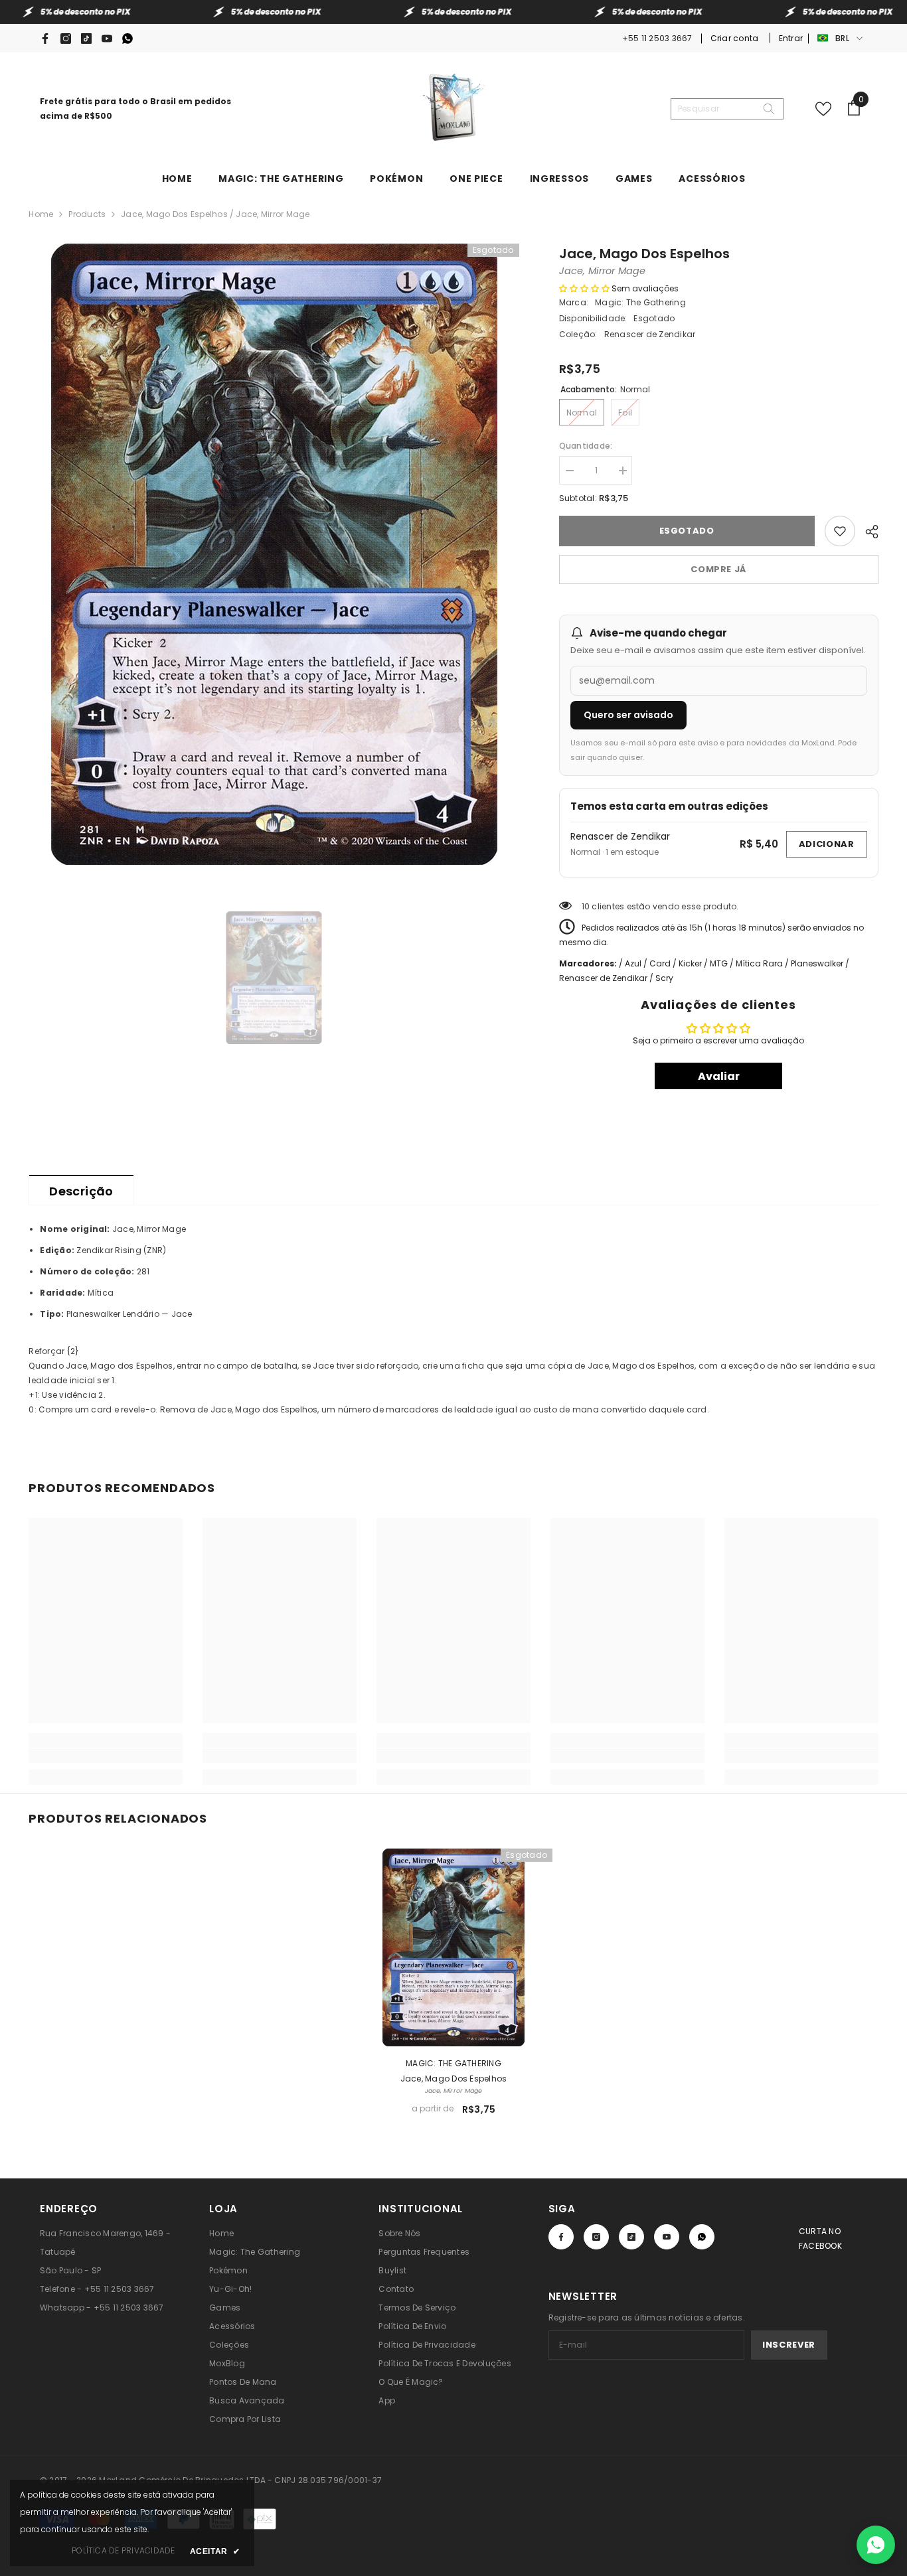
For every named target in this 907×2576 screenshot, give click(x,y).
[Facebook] (45, 38)
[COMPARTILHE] (867, 530)
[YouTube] (107, 38)
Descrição (81, 1191)
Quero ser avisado (628, 715)
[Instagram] (66, 38)
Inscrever (789, 2345)
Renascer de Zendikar (620, 836)
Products (87, 214)
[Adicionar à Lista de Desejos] (840, 531)
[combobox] (716, 109)
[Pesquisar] (727, 109)
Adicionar (827, 844)
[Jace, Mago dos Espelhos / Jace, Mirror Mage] (453, 1947)
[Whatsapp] (127, 38)
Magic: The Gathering (640, 302)
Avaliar (719, 1076)
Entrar (791, 38)
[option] (274, 554)
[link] (106, 1756)
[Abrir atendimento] (876, 2545)
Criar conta (736, 38)
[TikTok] (86, 38)
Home (41, 214)
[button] (584, 288)
